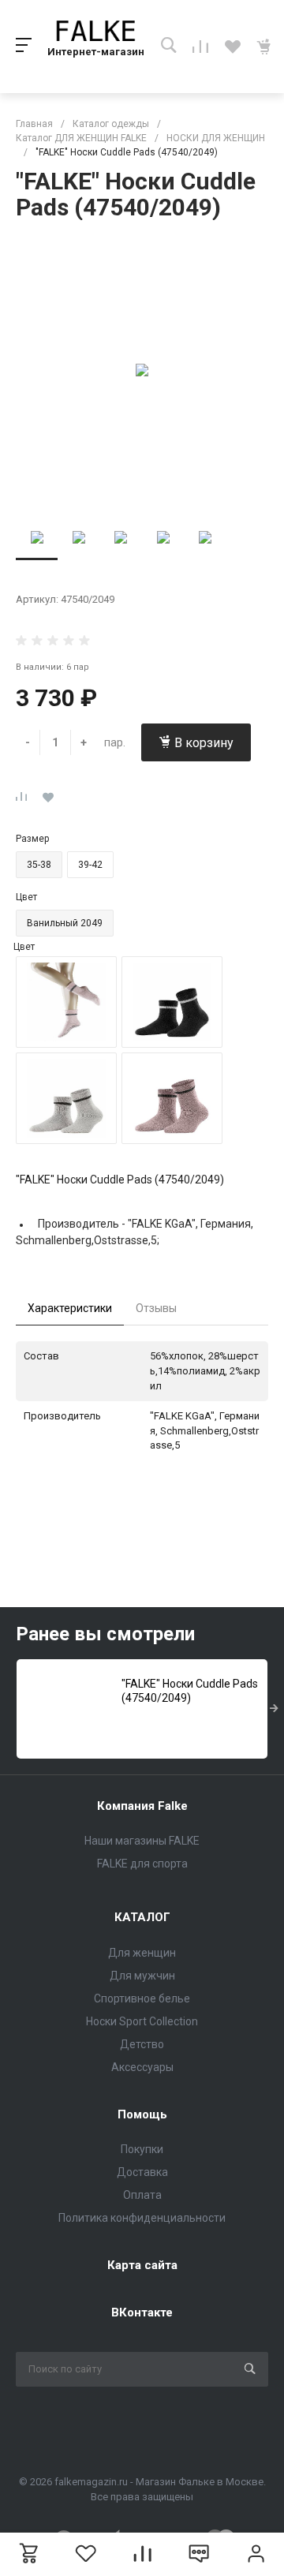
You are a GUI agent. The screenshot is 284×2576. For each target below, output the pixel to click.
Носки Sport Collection (142, 2021)
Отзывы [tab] (156, 1308)
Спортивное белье (142, 1998)
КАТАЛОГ (142, 1917)
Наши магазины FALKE (142, 1841)
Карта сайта (142, 2265)
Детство (142, 2044)
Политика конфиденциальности (142, 2218)
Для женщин (142, 1953)
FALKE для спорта (142, 1864)
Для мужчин (142, 1976)
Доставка (142, 2172)
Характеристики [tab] (70, 1308)
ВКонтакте (142, 2312)
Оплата (142, 2195)
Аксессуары (142, 2067)
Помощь (142, 2114)
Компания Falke (142, 1806)
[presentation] (274, 1709)
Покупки (142, 2149)
